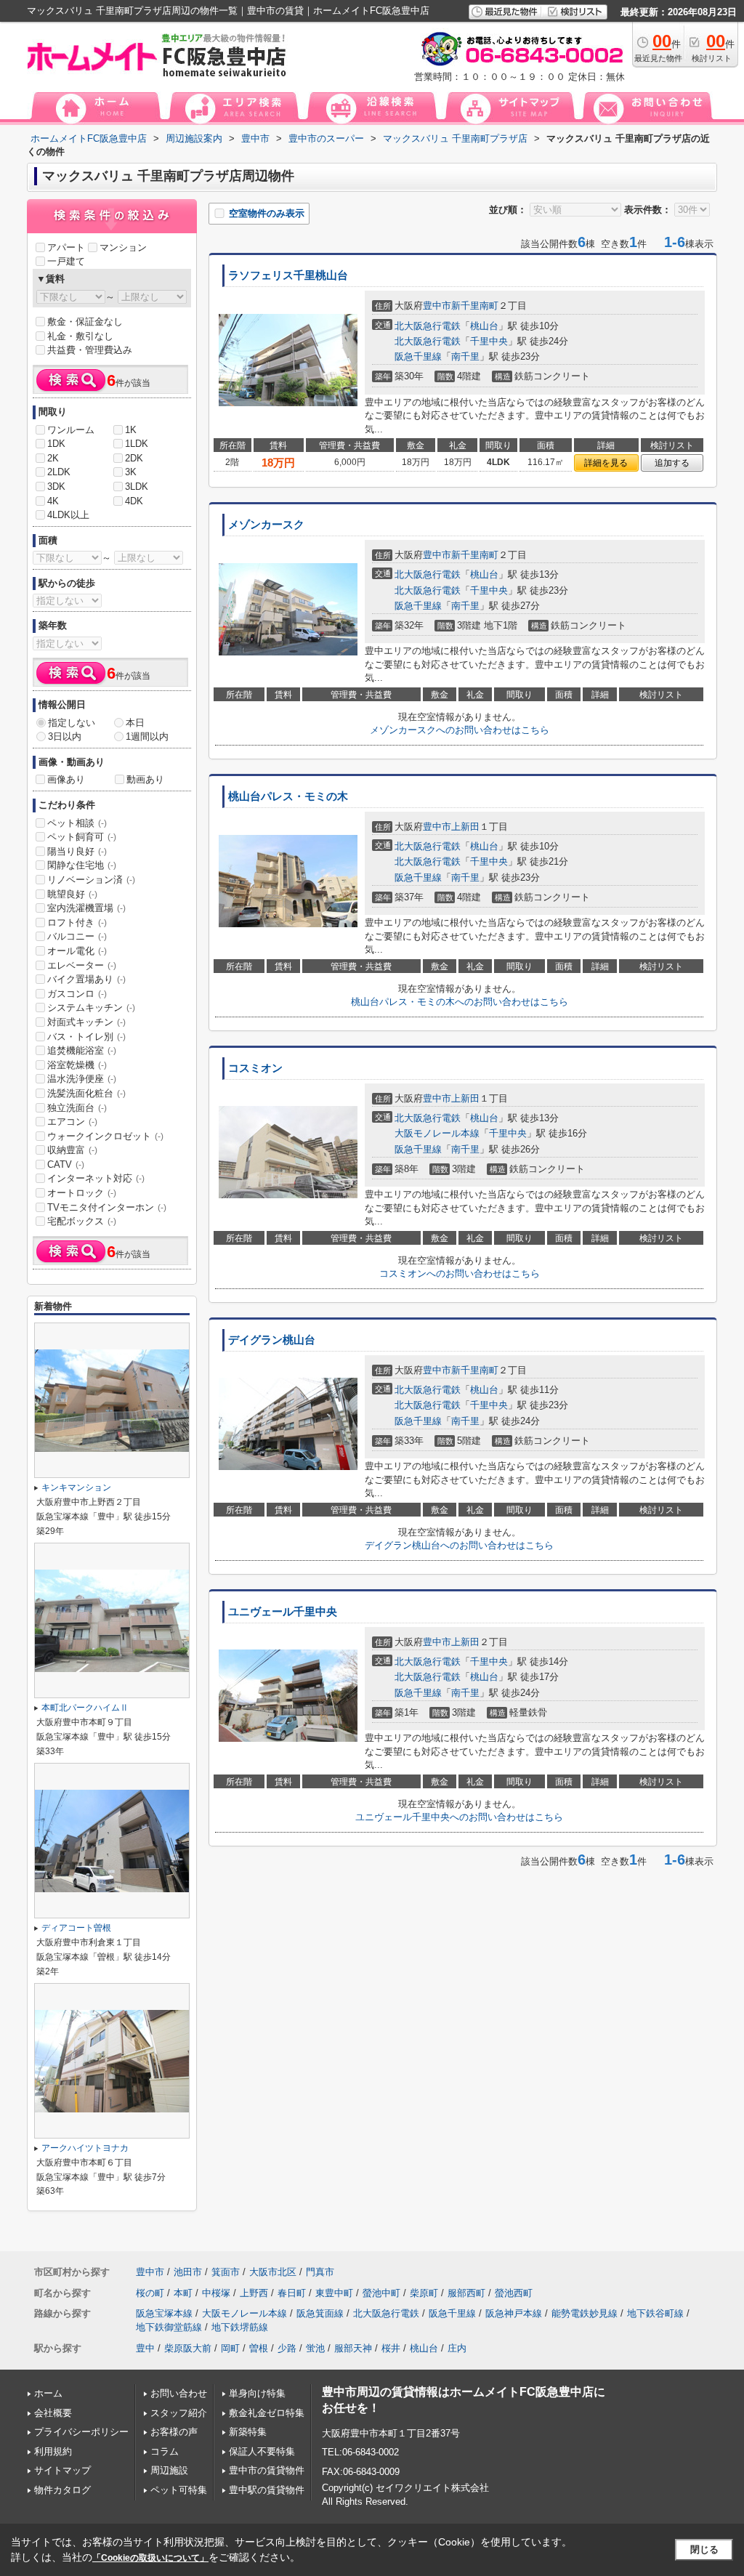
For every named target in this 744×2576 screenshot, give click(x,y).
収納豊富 (72, 1150)
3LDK (137, 486)
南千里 (465, 356)
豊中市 (437, 306)
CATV (66, 1164)
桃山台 (484, 326)
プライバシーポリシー (81, 2432)
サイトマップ (62, 2470)
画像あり (66, 779)
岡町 (230, 2348)
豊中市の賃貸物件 (267, 2470)
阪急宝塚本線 (164, 2313)
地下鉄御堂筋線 (169, 2327)
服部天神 (353, 2348)
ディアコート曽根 (76, 1928)
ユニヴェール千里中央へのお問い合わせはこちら (459, 1817)
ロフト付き (77, 922)
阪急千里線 (418, 356)
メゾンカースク (266, 525)
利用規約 (53, 2451)
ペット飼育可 (82, 837)
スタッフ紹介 (179, 2413)
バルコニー (77, 936)
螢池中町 (381, 2293)
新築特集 (248, 2432)
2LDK (59, 472)
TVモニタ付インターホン (107, 1207)
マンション (123, 247)
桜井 (391, 2348)
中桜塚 (216, 2293)
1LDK (137, 444)
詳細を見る (606, 463)
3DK (56, 486)
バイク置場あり (86, 979)
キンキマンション (76, 1487)
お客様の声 (174, 2432)
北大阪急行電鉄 (428, 326)
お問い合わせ (179, 2393)
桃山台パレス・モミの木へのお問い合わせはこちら (460, 1002)
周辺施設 (169, 2470)
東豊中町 (334, 2293)
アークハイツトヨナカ (85, 2148)
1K (131, 430)
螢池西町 (514, 2293)
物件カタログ (62, 2490)
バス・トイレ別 (86, 1037)
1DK (56, 444)
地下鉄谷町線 (655, 2313)
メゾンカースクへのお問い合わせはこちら (460, 730)
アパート (66, 247)
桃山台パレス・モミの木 (288, 796)
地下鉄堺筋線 (240, 2327)
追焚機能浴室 (82, 1050)
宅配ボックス (82, 1221)
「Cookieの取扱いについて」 (150, 2558)
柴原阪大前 (188, 2348)
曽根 (259, 2348)
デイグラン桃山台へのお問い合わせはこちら (459, 1545)
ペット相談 (77, 823)
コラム (165, 2451)
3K (131, 472)
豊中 (145, 2348)
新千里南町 (475, 306)
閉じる (704, 2549)
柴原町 (424, 2293)
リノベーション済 (91, 880)
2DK (134, 458)
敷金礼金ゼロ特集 (267, 2413)
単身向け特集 (257, 2393)
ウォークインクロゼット (105, 1136)
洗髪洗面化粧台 (86, 1093)
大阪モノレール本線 (437, 1133)
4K (53, 501)
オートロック (82, 1193)
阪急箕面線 (320, 2313)
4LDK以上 (68, 515)
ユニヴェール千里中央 (283, 1612)
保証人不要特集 (262, 2451)
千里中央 (489, 341)
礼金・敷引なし (80, 336)
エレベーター (82, 965)
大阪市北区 (273, 2272)
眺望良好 (72, 894)
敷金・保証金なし (85, 322)
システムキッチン (91, 1008)
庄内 (457, 2348)
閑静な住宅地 (82, 865)
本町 (183, 2293)
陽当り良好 (77, 851)
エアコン (72, 1122)
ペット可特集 (179, 2490)
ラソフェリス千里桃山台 (288, 275)
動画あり (145, 779)
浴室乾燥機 (77, 1065)
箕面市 (226, 2272)
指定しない (72, 723)
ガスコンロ (77, 994)
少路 (287, 2348)
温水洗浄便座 (82, 1079)
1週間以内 (147, 736)
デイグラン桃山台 (272, 1340)
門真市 (320, 2272)
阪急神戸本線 (514, 2313)
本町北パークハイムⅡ (85, 1708)
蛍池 (315, 2348)
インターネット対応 (96, 1178)
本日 (135, 723)
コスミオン (255, 1068)
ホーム (48, 2393)
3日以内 (65, 736)
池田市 (188, 2272)
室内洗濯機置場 (86, 908)
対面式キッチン (86, 1022)
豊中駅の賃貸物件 (267, 2490)
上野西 (254, 2293)
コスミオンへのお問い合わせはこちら (460, 1273)
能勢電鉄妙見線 (585, 2313)
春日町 (292, 2293)
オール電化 (77, 951)
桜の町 (150, 2293)
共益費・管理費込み (90, 350)
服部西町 (466, 2293)
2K (53, 458)
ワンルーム (71, 430)
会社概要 (53, 2413)
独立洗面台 (77, 1108)
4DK (134, 501)
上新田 (465, 827)
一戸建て (66, 261)
